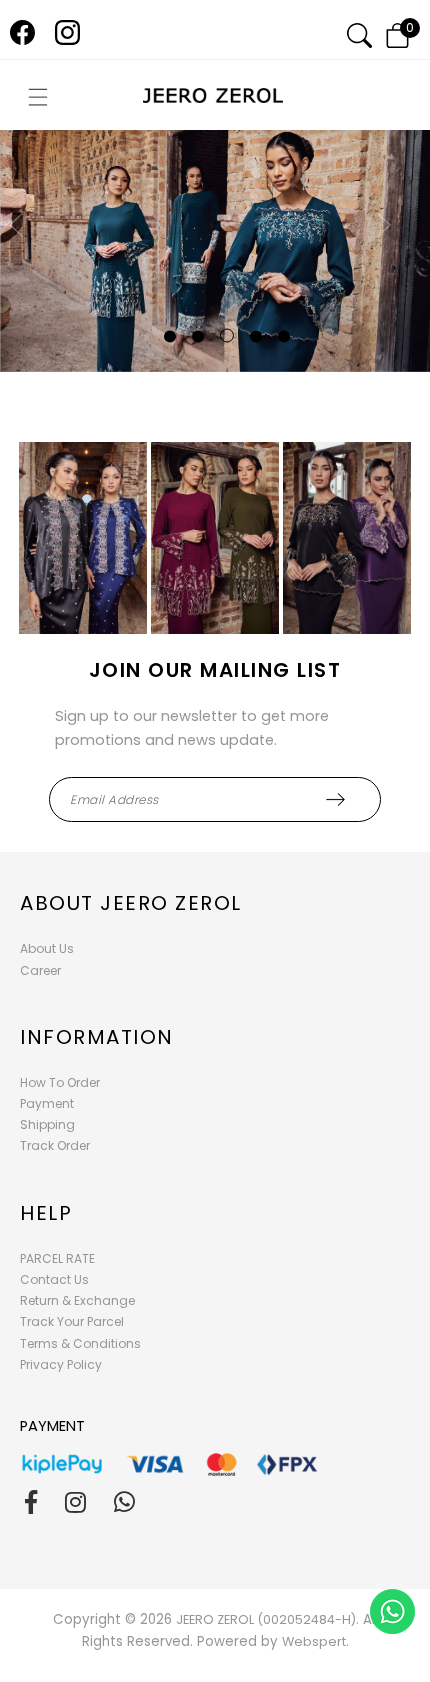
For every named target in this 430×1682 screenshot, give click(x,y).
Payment (47, 1103)
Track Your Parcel (72, 1321)
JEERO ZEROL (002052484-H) (266, 1619)
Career (40, 970)
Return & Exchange (77, 1300)
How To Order (60, 1082)
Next (376, 252)
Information (97, 1037)
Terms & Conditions (80, 1343)
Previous (23, 252)
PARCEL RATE (57, 1258)
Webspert (314, 1641)
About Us (47, 948)
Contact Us (54, 1279)
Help (46, 1213)
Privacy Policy (61, 1364)
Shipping (47, 1124)
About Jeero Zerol (131, 903)
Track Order (55, 1145)
